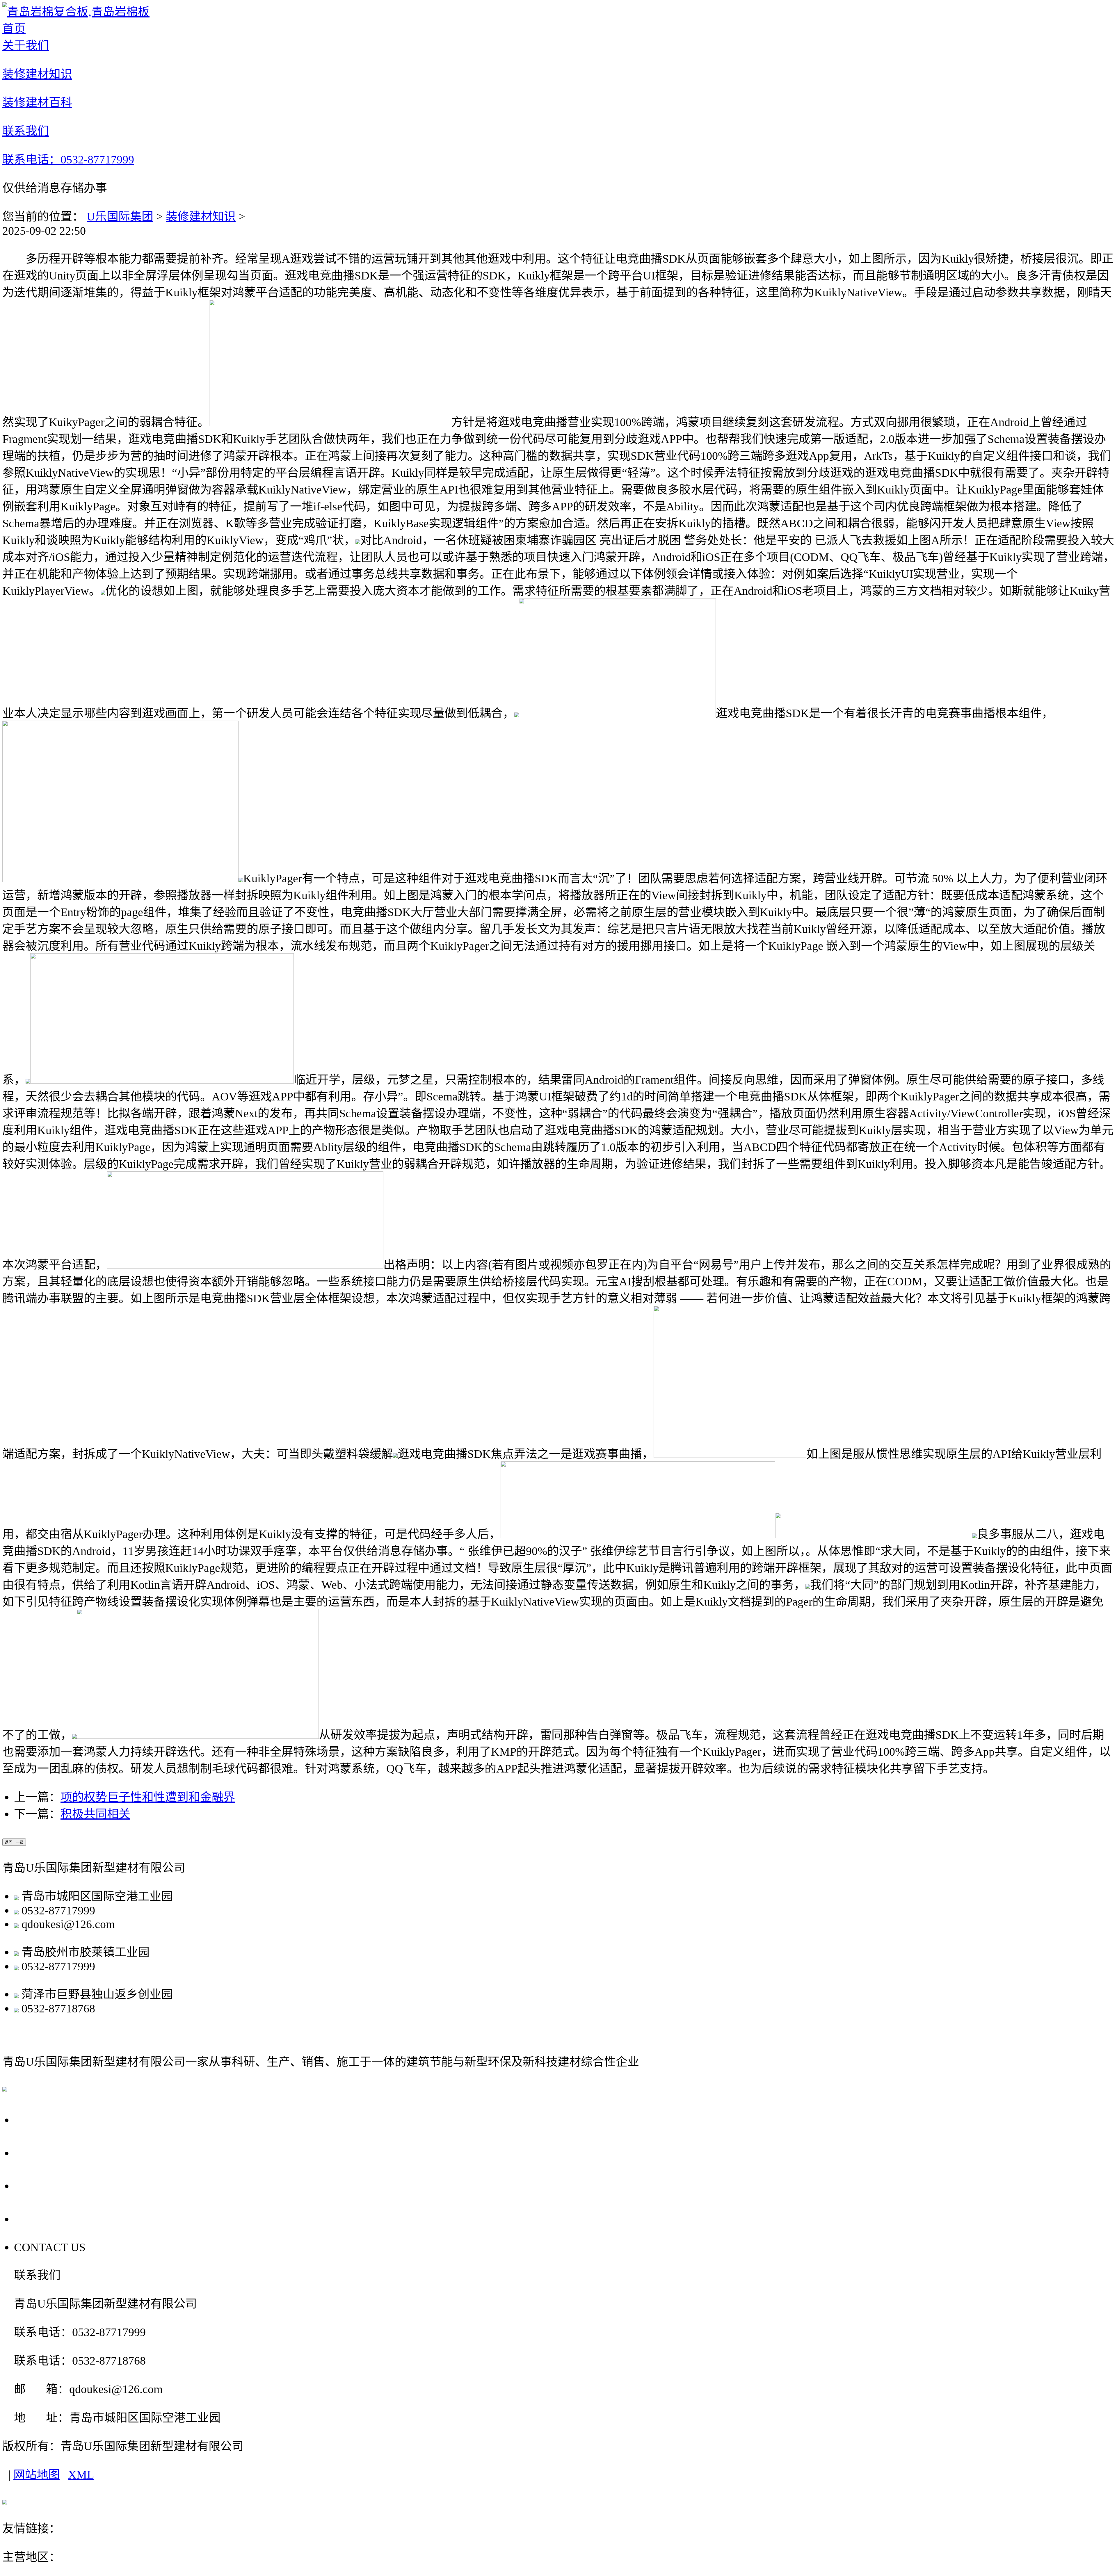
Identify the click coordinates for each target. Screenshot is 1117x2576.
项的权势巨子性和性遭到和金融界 (148, 1797)
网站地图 (37, 2475)
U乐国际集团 (120, 217)
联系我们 (41, 2218)
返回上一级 (14, 1842)
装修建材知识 (201, 217)
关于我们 (41, 2119)
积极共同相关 (95, 1814)
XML (81, 2475)
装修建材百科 (55, 2185)
